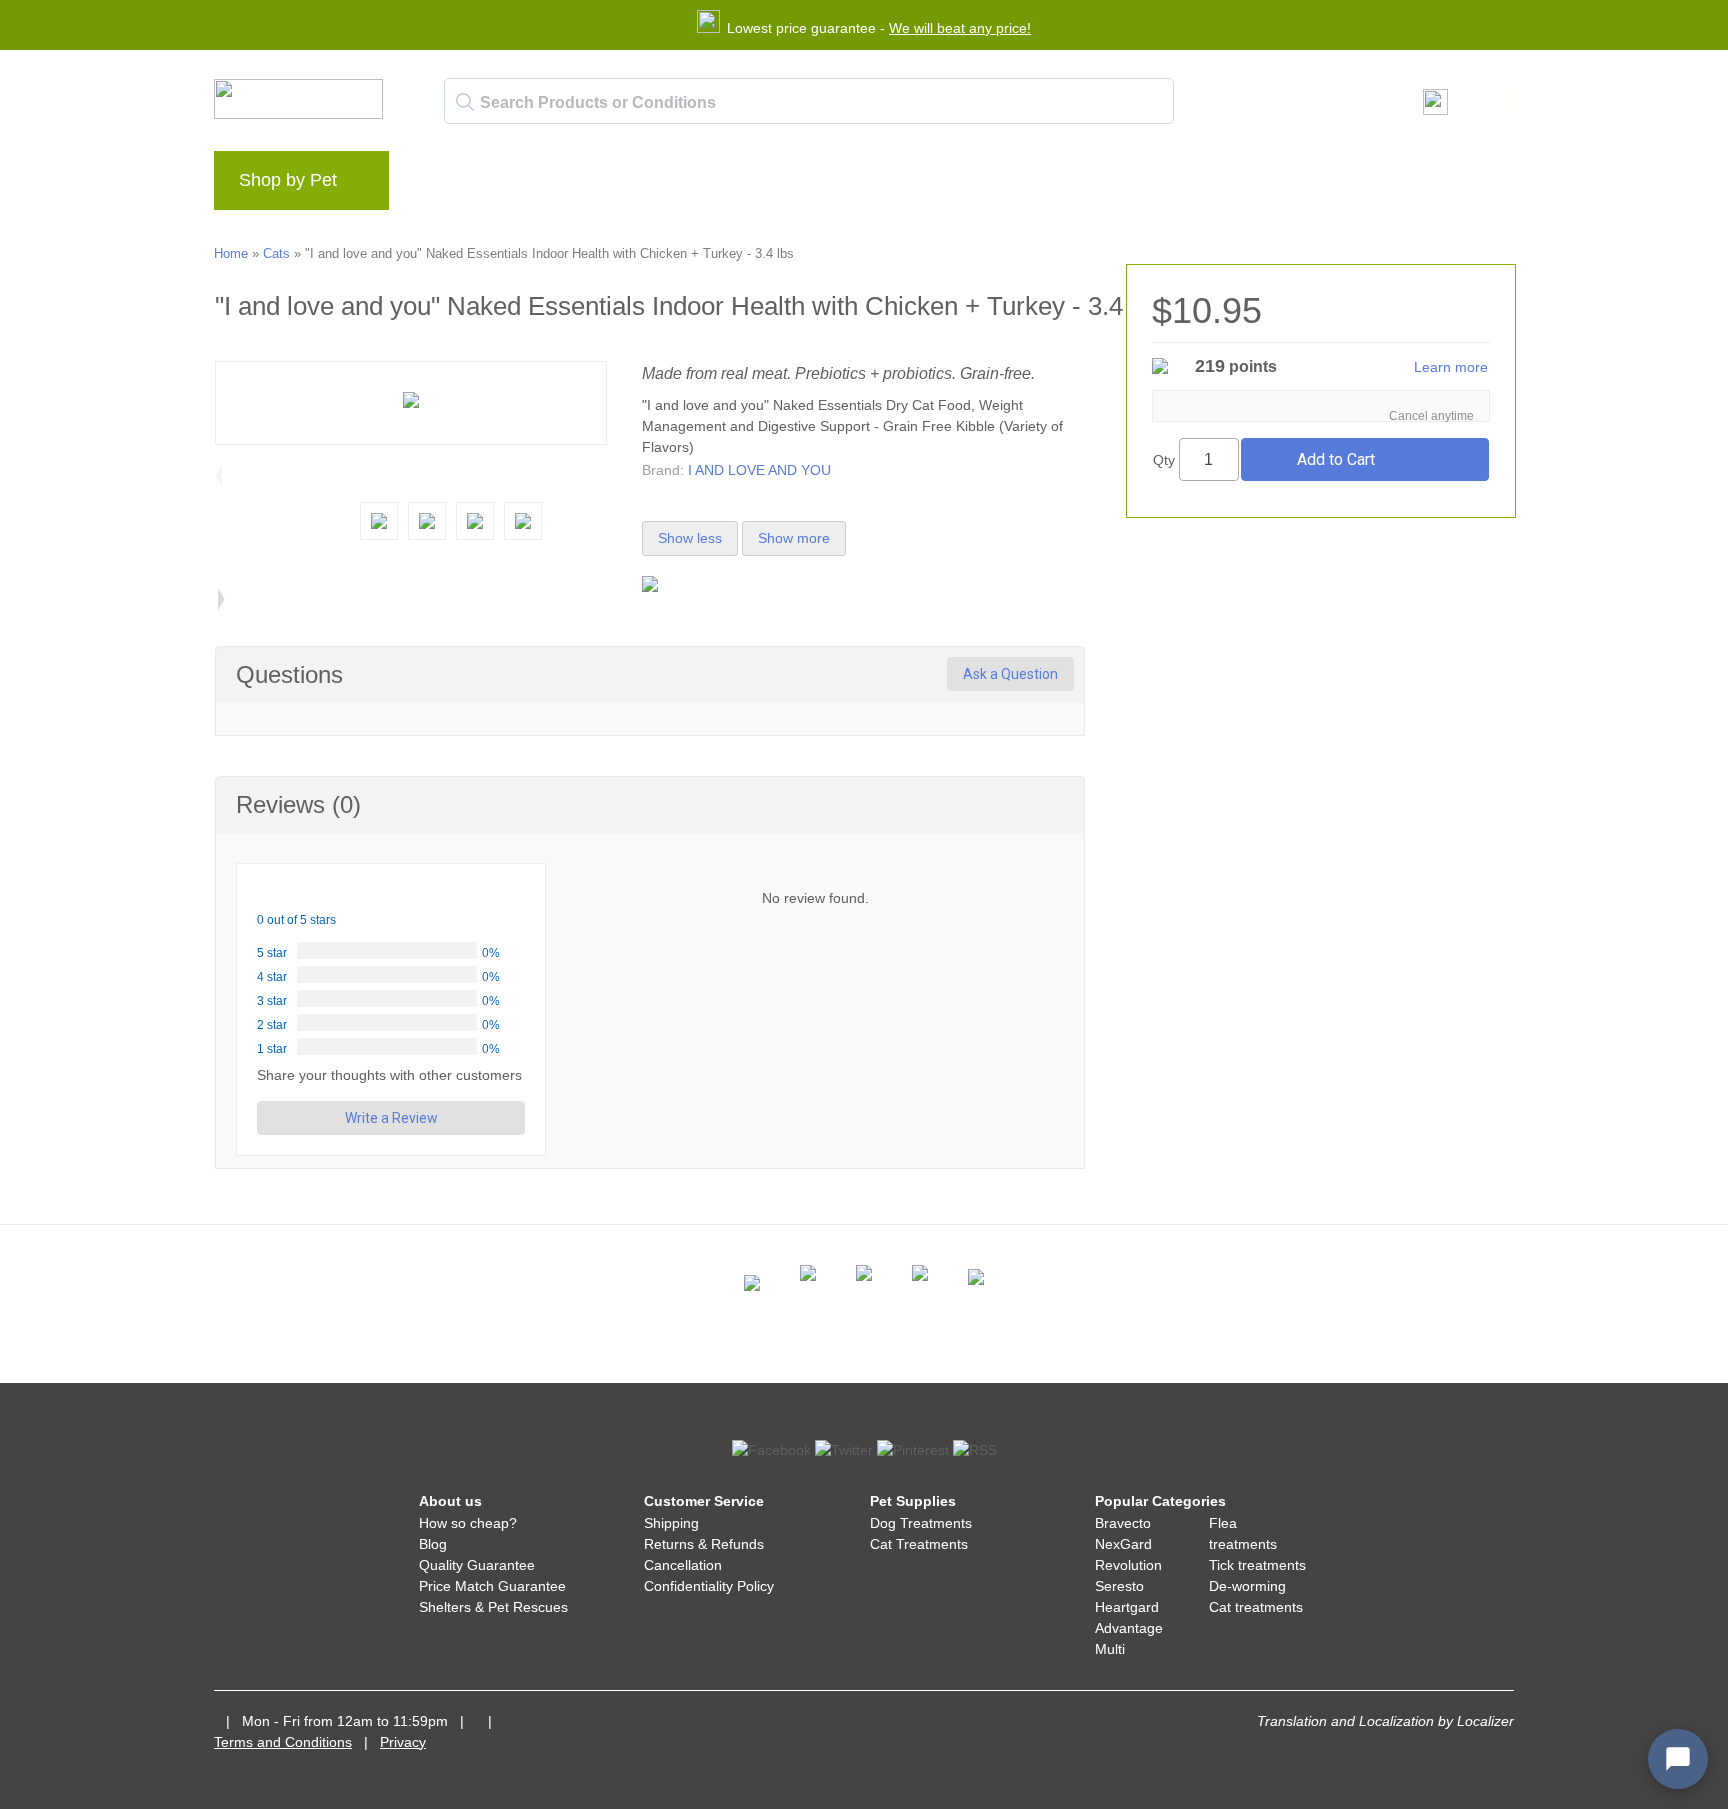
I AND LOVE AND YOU (759, 470)
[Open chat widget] (1678, 1759)
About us (453, 186)
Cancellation (683, 1565)
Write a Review (391, 1118)
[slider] (304, 892)
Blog (433, 1544)
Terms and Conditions (283, 1742)
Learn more (1451, 367)
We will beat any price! (960, 28)
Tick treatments (1257, 1565)
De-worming (1247, 1586)
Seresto (1119, 1586)
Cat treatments (1256, 1607)
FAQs (532, 186)
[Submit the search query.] (465, 102)
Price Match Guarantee (492, 1586)
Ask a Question (1010, 674)
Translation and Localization (1345, 1721)
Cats (276, 253)
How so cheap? (468, 1523)
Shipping (671, 1523)
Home (231, 253)
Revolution (1128, 1565)
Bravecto (1123, 1523)
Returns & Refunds (704, 1544)
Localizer (1485, 1721)
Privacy (403, 1742)
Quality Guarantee (477, 1565)
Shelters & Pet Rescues (493, 1607)
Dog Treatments (921, 1523)
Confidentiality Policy (709, 1586)
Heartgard (1127, 1607)
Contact (608, 186)
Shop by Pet (288, 180)
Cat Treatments (919, 1544)
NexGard (1123, 1544)
